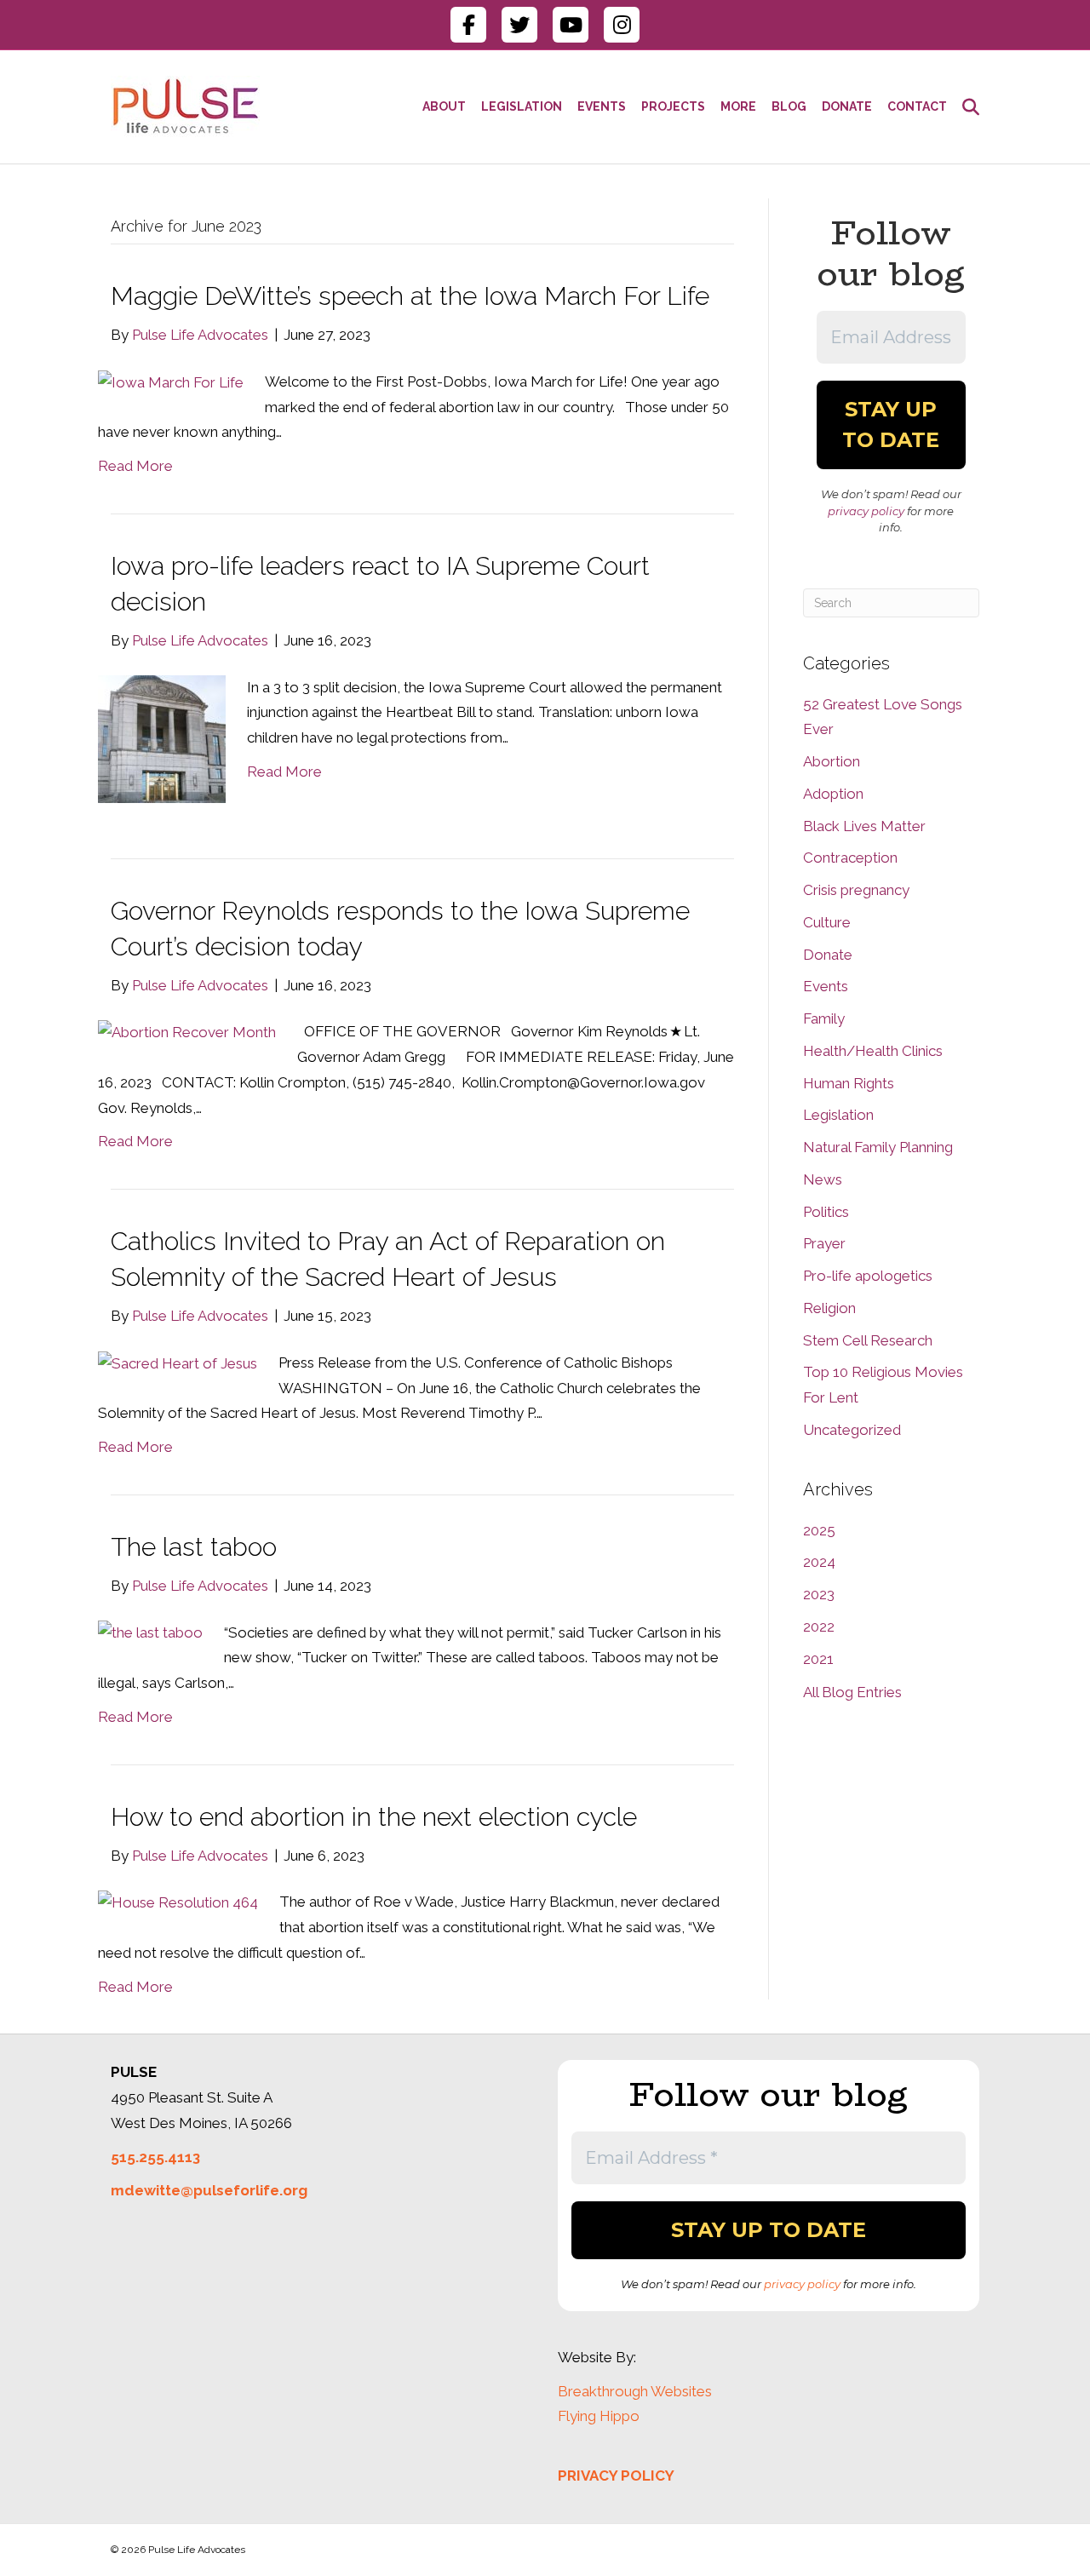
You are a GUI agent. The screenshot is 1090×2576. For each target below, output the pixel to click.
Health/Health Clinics (873, 1051)
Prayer (824, 1243)
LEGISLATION (522, 106)
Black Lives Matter (864, 826)
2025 (819, 1530)
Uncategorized (852, 1430)
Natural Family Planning (878, 1147)
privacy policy (866, 511)
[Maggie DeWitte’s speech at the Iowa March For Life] (171, 382)
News (823, 1179)
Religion (829, 1308)
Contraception (850, 858)
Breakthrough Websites (635, 2391)
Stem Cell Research (868, 1340)
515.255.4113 (155, 2157)
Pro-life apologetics (868, 1276)
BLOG (789, 106)
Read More (135, 466)
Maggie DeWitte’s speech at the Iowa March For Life (410, 296)
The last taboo (194, 1547)
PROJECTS (673, 106)
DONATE (847, 106)
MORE (738, 106)
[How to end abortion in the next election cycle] (178, 1902)
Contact (917, 106)
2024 (819, 1562)
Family (824, 1018)
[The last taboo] (150, 1632)
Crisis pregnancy (856, 890)
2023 (819, 1594)
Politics (826, 1212)
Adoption (833, 794)
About (444, 106)
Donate (828, 955)
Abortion (832, 761)
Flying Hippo (599, 2416)
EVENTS (602, 106)
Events (826, 986)
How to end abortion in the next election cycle (374, 1817)
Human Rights (849, 1083)
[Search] (967, 107)
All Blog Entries (852, 1692)
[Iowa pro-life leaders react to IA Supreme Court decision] (162, 737)
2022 (819, 1626)
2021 (818, 1659)
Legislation (838, 1115)
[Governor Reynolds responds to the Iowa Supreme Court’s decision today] (187, 1031)
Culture (827, 922)
